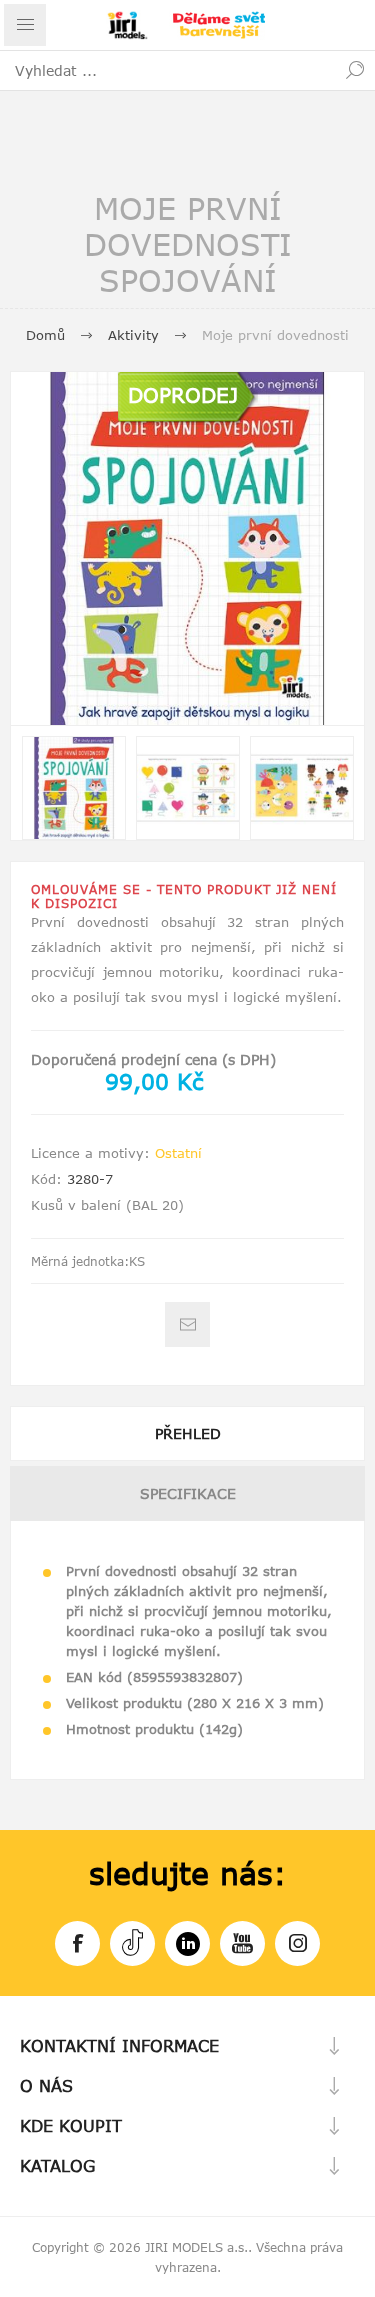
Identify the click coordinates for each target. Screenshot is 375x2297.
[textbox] (167, 70)
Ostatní (178, 1153)
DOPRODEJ (183, 394)
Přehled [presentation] (188, 1433)
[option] (74, 788)
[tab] (187, 1433)
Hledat (355, 70)
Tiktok (132, 1943)
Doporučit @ (187, 1324)
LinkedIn (187, 1943)
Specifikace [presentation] (188, 1493)
